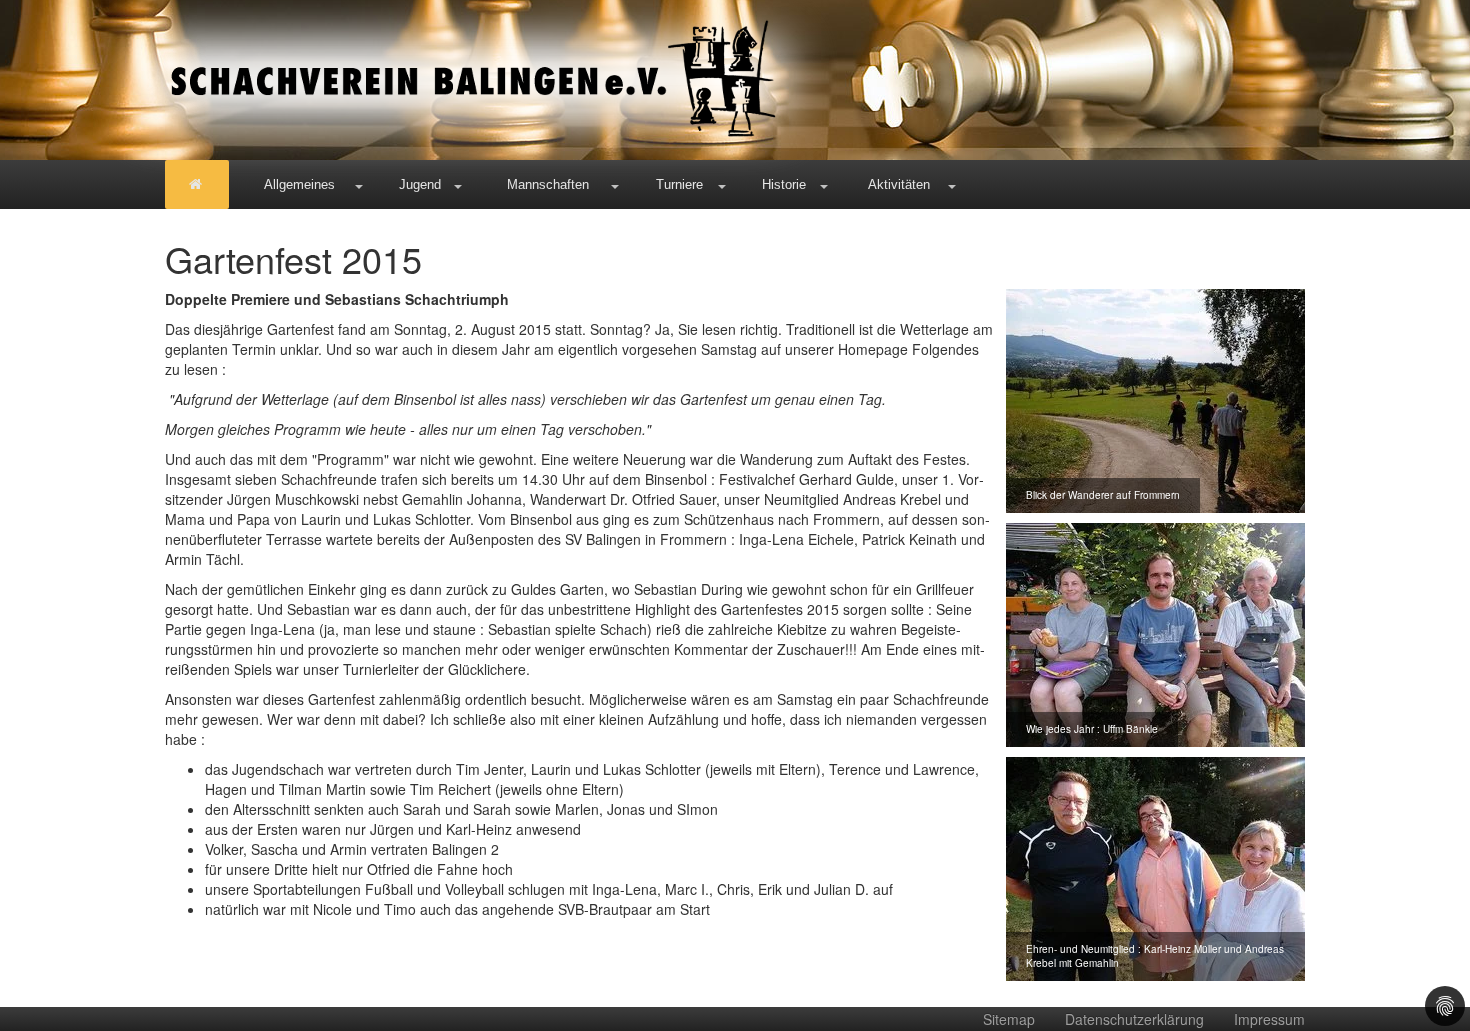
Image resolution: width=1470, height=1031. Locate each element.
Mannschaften (548, 184)
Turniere (679, 184)
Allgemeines (299, 184)
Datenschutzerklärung (1134, 1019)
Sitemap (1009, 1019)
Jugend (420, 184)
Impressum (1269, 1019)
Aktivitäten (899, 184)
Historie (784, 184)
